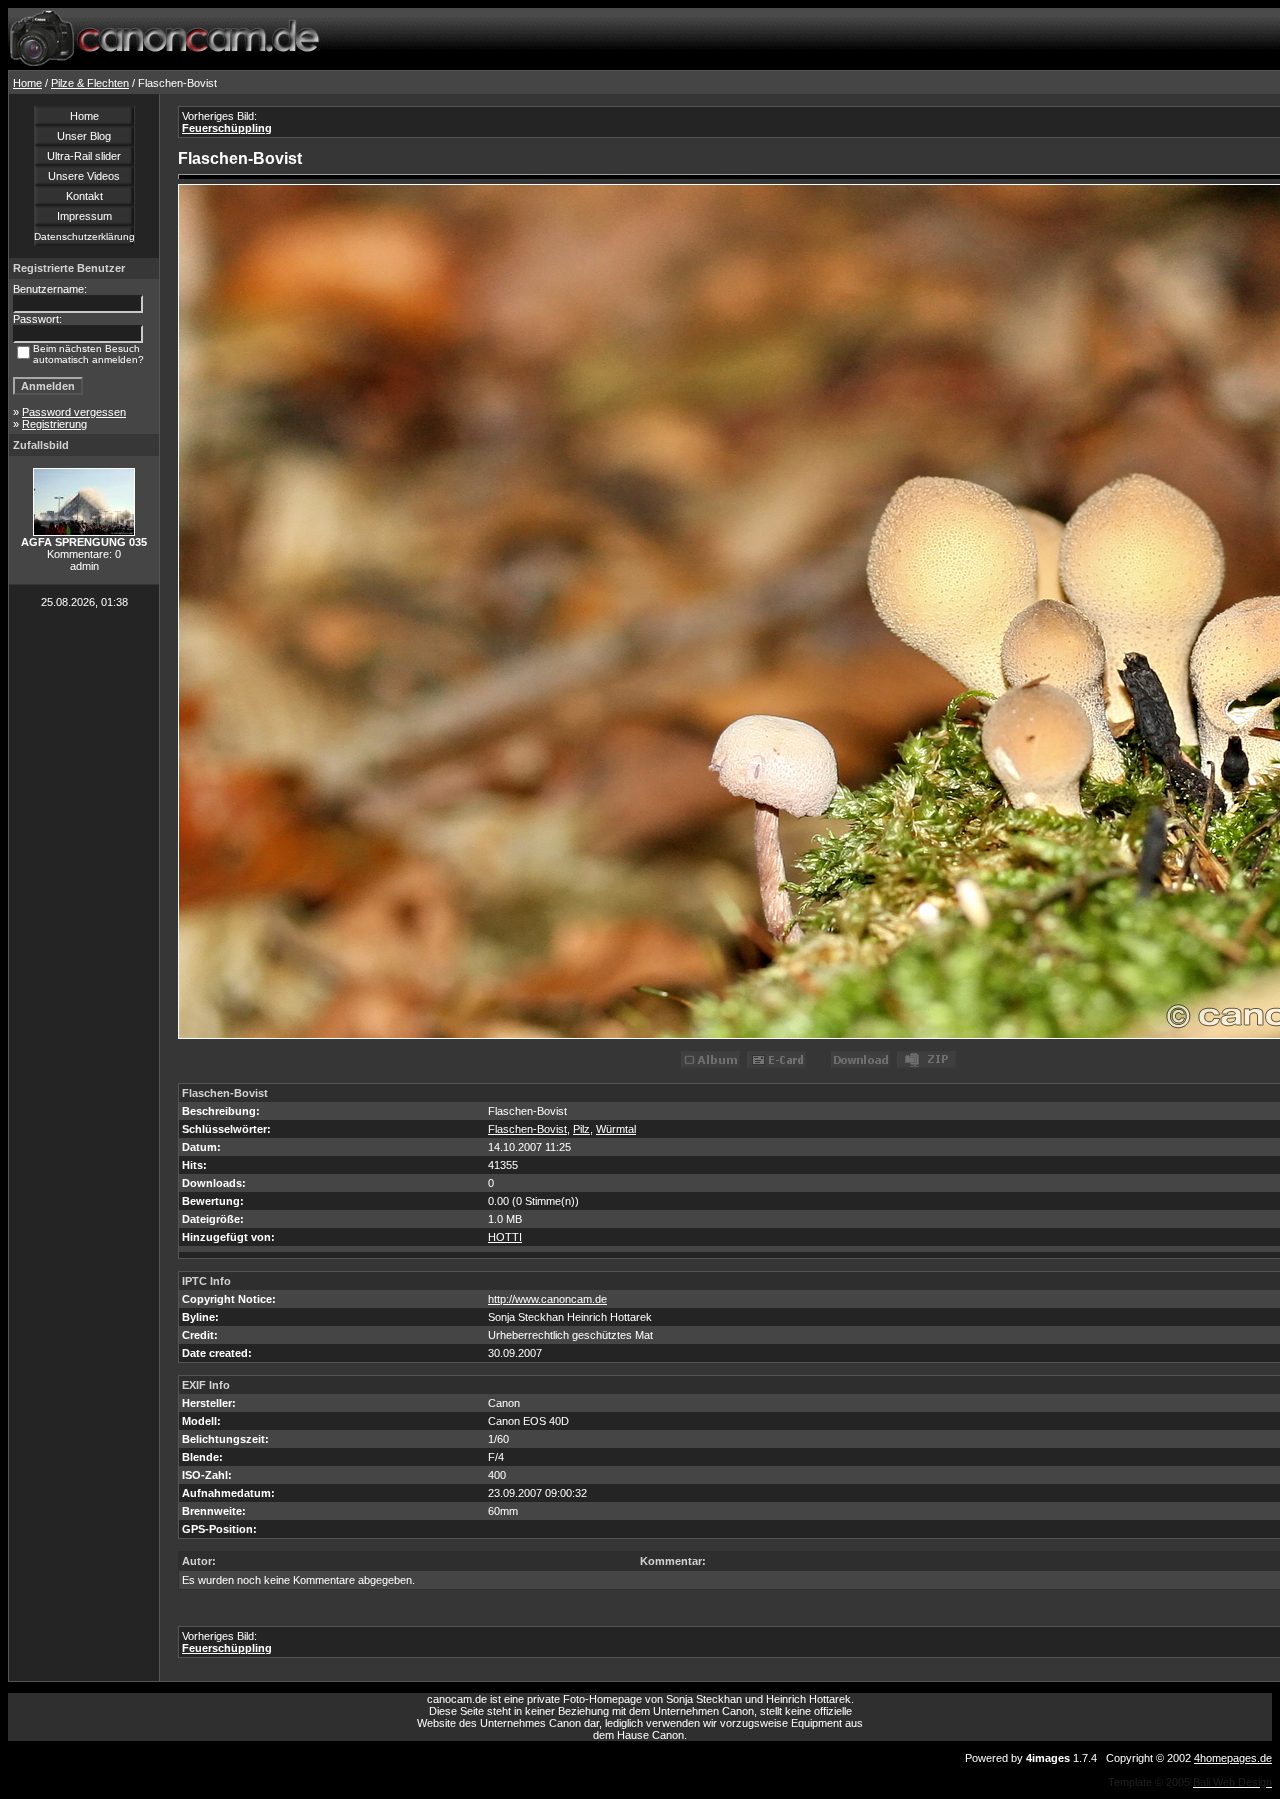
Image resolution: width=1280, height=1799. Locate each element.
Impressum (84, 216)
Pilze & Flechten (90, 83)
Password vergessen (74, 412)
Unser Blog (84, 136)
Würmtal (616, 1129)
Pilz (581, 1129)
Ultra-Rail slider (84, 156)
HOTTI (505, 1237)
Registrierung (54, 424)
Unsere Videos (84, 176)
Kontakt (84, 196)
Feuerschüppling (227, 128)
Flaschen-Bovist (527, 1129)
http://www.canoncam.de (547, 1299)
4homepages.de (1233, 1758)
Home (27, 83)
